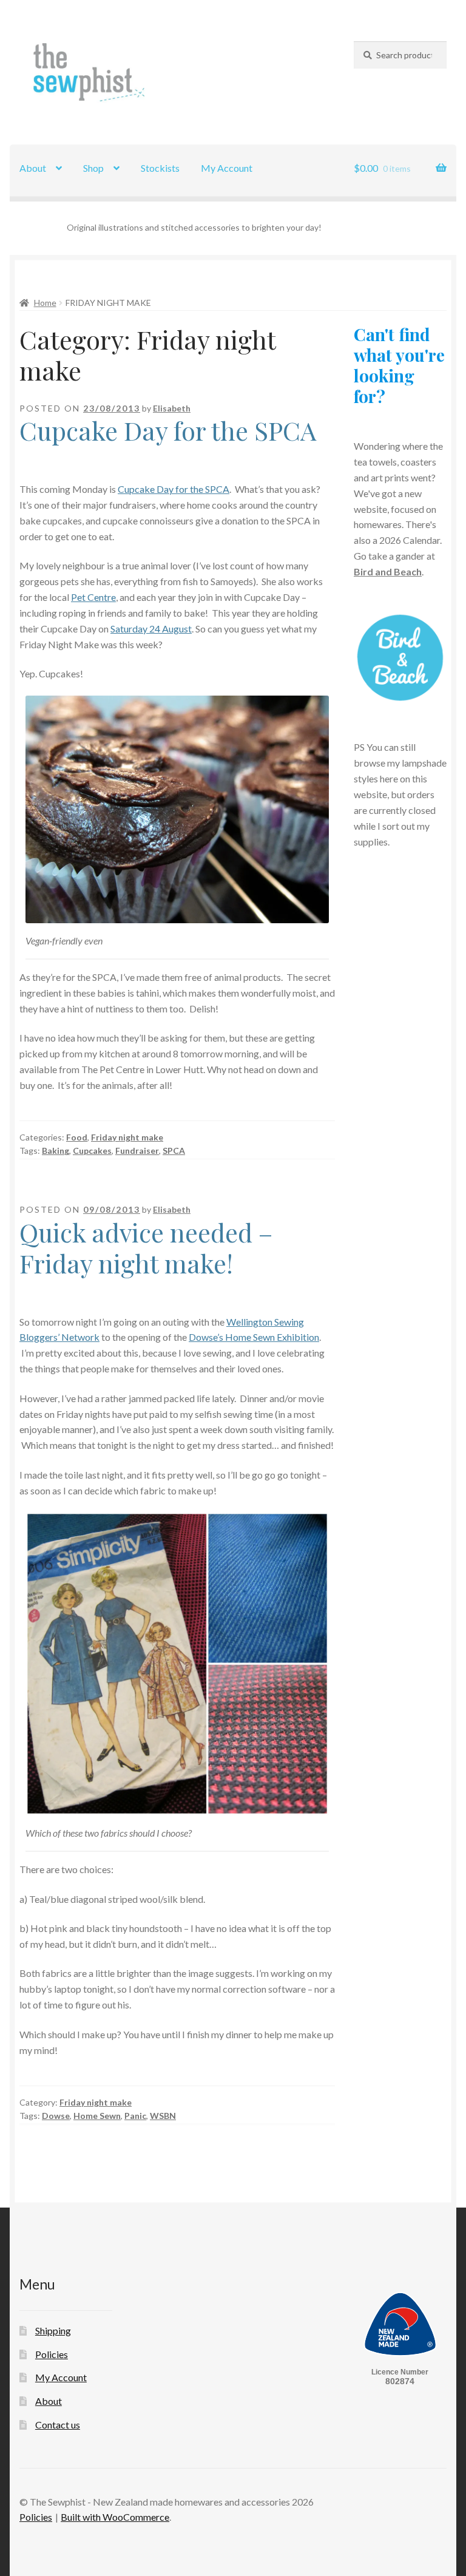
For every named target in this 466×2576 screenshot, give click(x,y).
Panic (135, 2116)
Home (45, 303)
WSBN (163, 2116)
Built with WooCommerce (115, 2517)
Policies (52, 2354)
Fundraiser (137, 1151)
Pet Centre (93, 597)
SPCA (174, 1151)
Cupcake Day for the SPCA (168, 430)
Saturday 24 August (151, 629)
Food (77, 1137)
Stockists (160, 168)
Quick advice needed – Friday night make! (146, 1248)
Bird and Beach (388, 571)
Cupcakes (92, 1151)
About (33, 168)
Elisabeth (172, 408)
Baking (56, 1151)
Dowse (56, 2116)
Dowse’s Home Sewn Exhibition (254, 1337)
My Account (227, 168)
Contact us (58, 2425)
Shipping (53, 2330)
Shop (93, 168)
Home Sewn (97, 2116)
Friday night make (127, 1137)
